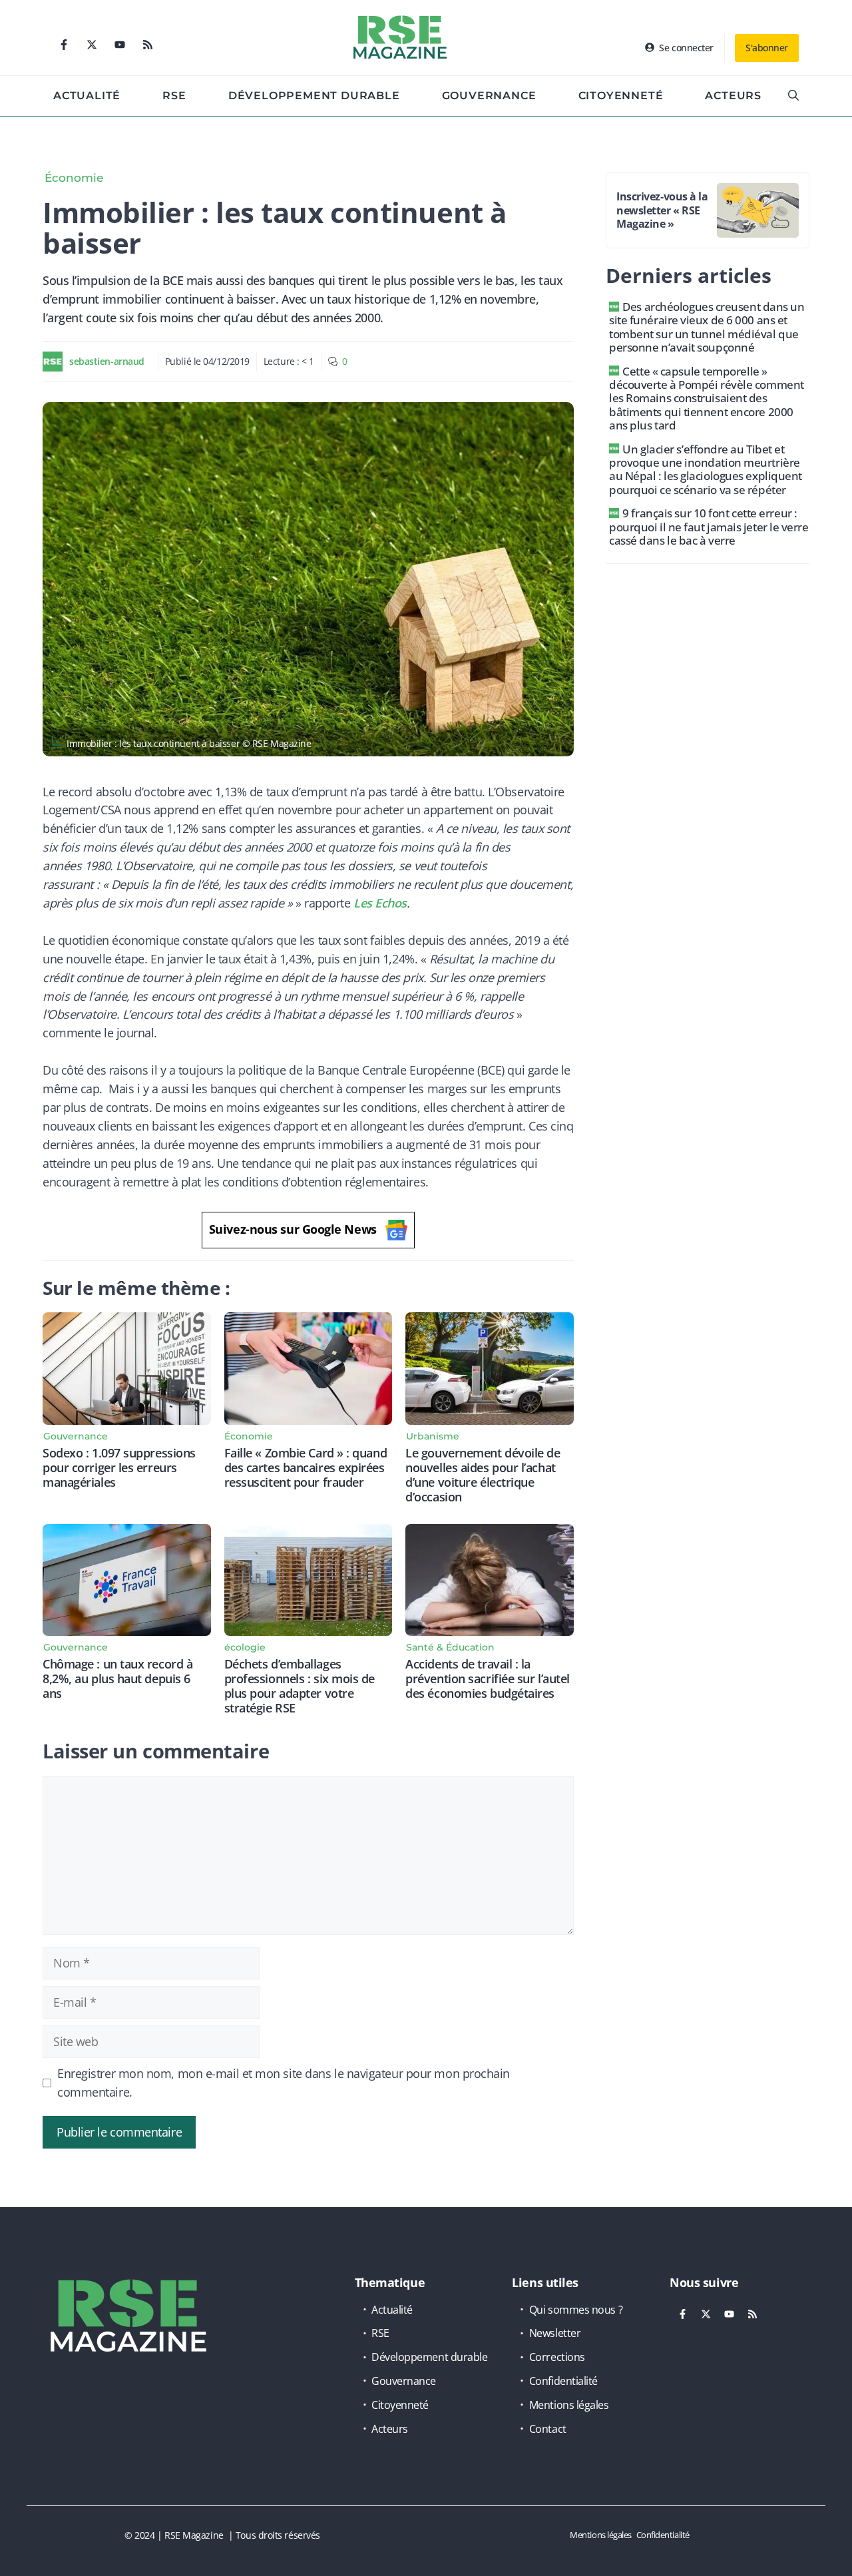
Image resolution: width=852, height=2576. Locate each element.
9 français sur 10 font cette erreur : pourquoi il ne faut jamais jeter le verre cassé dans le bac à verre (709, 527)
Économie (74, 178)
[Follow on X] (92, 45)
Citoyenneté (621, 96)
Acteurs (733, 96)
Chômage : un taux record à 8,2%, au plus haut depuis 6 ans (117, 1678)
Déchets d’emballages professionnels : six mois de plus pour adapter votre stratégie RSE (300, 1686)
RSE (174, 96)
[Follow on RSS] (148, 45)
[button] (793, 96)
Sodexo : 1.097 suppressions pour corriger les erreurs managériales (119, 1467)
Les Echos (380, 903)
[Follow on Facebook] (64, 45)
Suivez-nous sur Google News (293, 1229)
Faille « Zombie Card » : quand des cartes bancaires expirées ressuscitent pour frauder (306, 1467)
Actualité (87, 96)
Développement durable (314, 96)
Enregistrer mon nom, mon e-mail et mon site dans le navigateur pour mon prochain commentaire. (284, 2083)
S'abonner (767, 48)
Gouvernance (489, 96)
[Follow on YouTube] (120, 45)
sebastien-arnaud (107, 361)
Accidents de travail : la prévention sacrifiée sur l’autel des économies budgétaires (488, 1678)
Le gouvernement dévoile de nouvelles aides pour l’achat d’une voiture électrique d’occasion (483, 1475)
